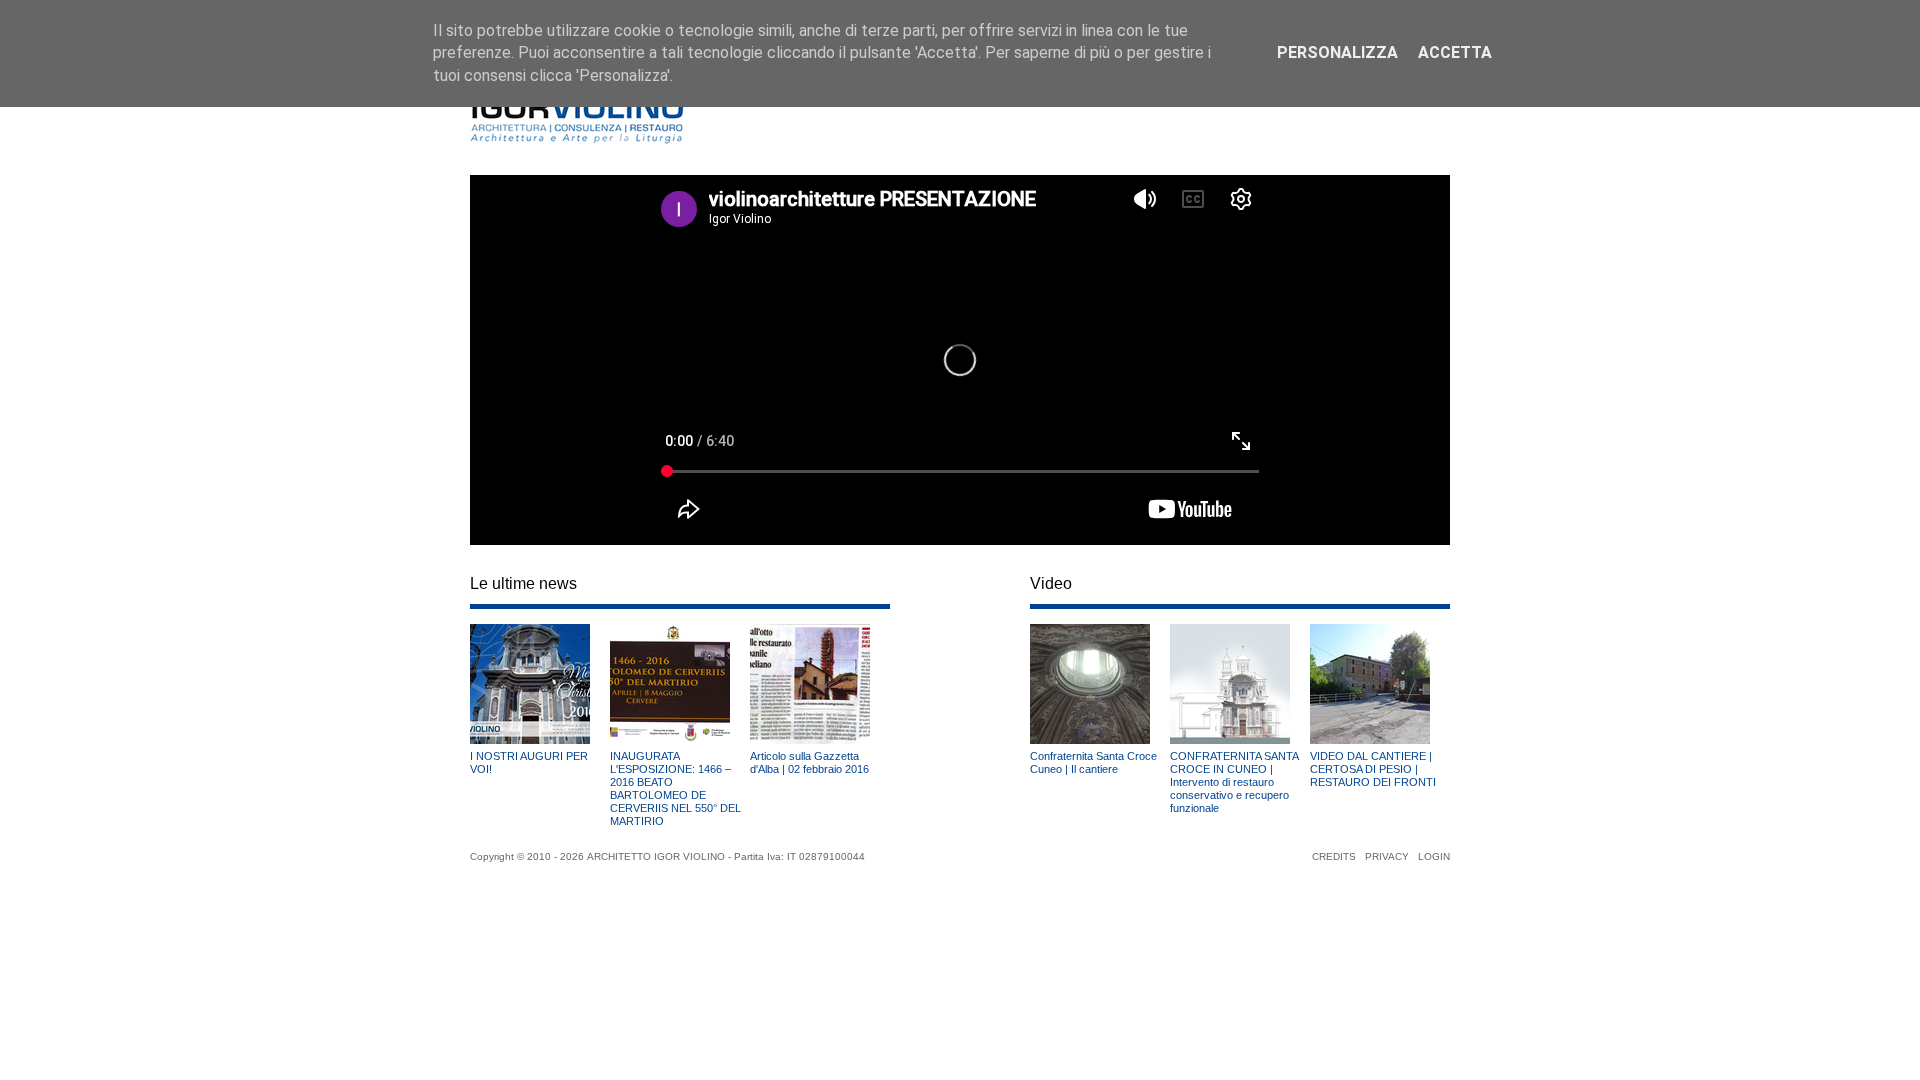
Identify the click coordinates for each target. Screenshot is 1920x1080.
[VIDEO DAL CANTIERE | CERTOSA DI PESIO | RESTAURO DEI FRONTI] (1370, 744)
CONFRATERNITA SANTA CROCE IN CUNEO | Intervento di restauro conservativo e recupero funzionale (1234, 782)
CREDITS (1334, 856)
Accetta (1455, 52)
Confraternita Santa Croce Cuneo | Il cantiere (1093, 762)
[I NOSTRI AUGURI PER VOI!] (530, 744)
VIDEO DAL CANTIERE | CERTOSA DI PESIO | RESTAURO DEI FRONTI (1373, 769)
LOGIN (1434, 856)
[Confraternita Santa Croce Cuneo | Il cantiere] (1090, 744)
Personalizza (1337, 52)
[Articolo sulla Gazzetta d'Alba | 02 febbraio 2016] (810, 744)
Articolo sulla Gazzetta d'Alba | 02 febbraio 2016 (809, 762)
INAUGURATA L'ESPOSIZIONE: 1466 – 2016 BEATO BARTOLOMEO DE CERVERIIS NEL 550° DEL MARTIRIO (675, 788)
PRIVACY (1387, 856)
